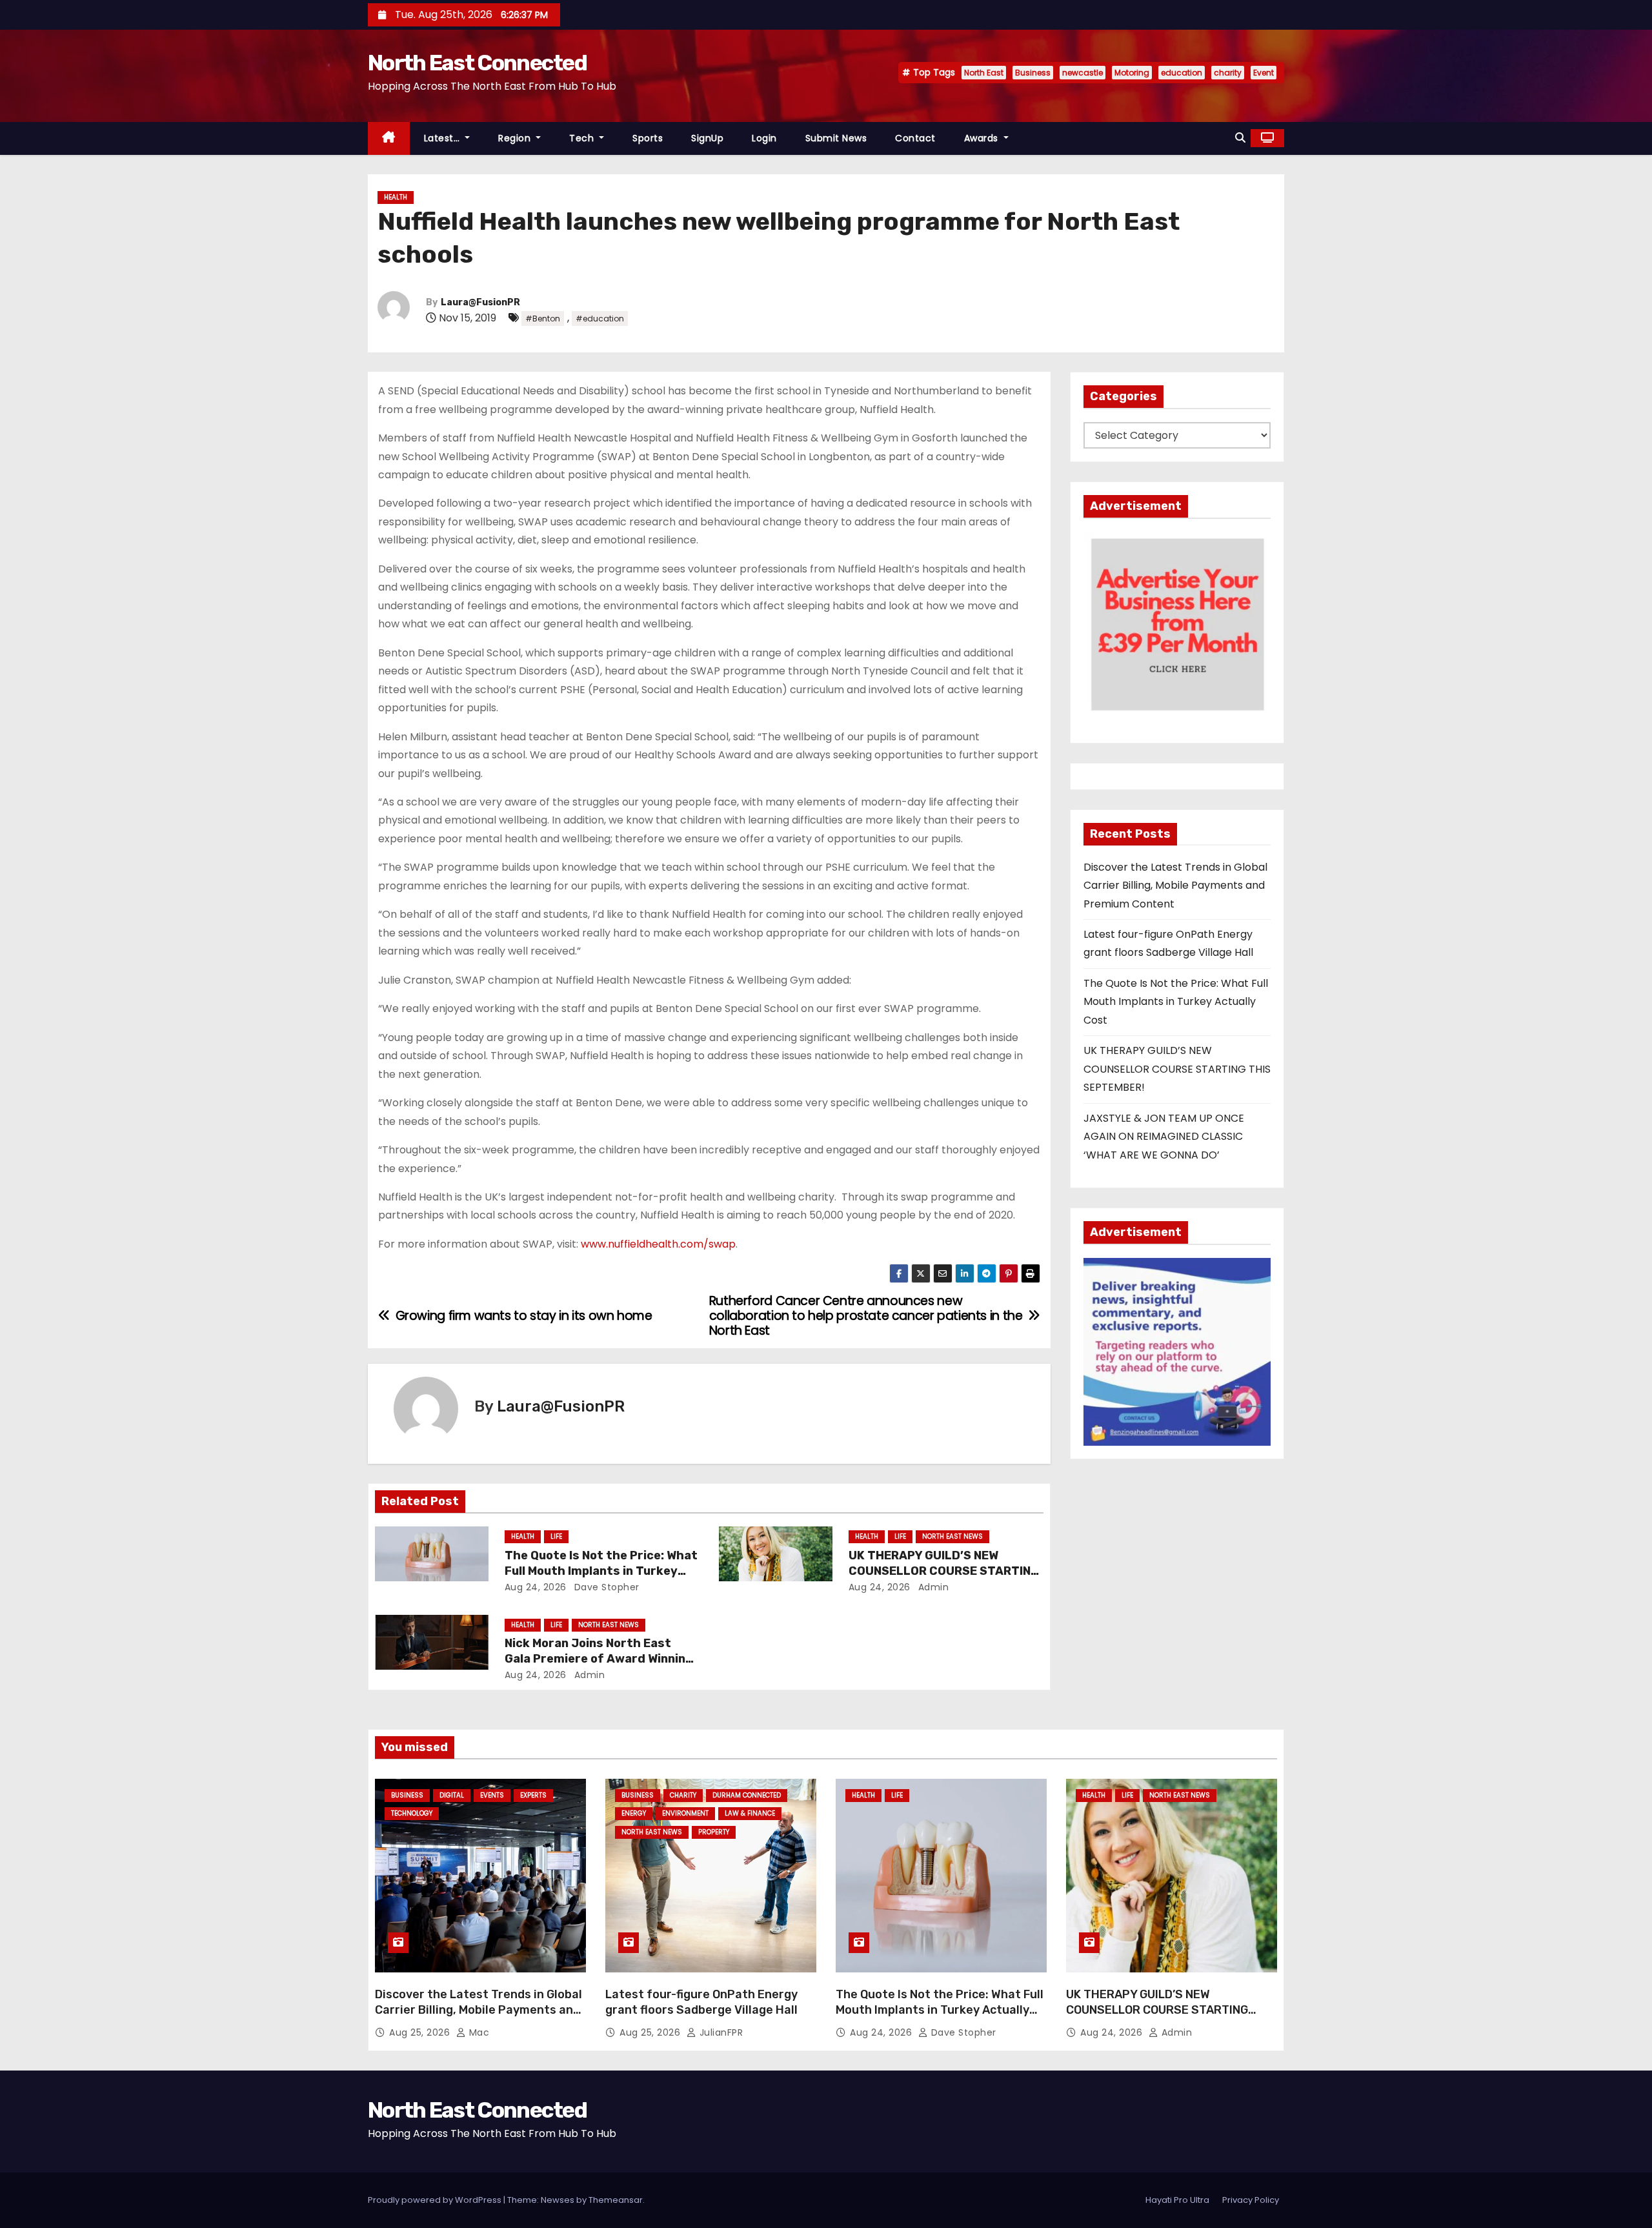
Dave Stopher (605, 1587)
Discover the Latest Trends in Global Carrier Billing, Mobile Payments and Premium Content (1175, 886)
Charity (683, 1795)
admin (932, 1587)
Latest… (443, 138)
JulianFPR (720, 2032)
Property (714, 1832)
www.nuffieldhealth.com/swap (658, 1244)
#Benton (543, 319)
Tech (583, 138)
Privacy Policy (1251, 2200)
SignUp (707, 138)
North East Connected (477, 63)
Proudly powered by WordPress (436, 2200)
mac (478, 2032)
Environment (685, 1813)
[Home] (389, 138)
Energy (634, 1813)
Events (492, 1795)
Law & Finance (750, 1813)
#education (600, 319)
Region (516, 138)
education (1182, 73)
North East (984, 73)
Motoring (1132, 73)
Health (396, 197)
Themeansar (616, 2200)
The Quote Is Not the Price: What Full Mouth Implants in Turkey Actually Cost (601, 1571)
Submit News (836, 138)
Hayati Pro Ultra (1177, 2200)
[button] (1240, 138)
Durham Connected (747, 1795)
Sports (648, 138)
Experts (533, 1795)
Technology (412, 1813)
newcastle (1083, 73)
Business (1033, 73)
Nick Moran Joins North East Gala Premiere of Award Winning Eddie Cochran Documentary (599, 1659)
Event (1264, 73)
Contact (915, 138)
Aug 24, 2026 (536, 1587)
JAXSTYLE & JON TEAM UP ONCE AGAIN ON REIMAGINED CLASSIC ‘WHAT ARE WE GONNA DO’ (1164, 1137)
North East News (952, 1536)
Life (556, 1536)
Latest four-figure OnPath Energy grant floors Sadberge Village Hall (701, 2002)
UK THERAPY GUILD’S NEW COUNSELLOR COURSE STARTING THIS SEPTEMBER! (944, 1571)
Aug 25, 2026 (421, 2032)
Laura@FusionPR (480, 302)
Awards (983, 138)
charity (1228, 73)
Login (764, 138)
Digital (452, 1795)
